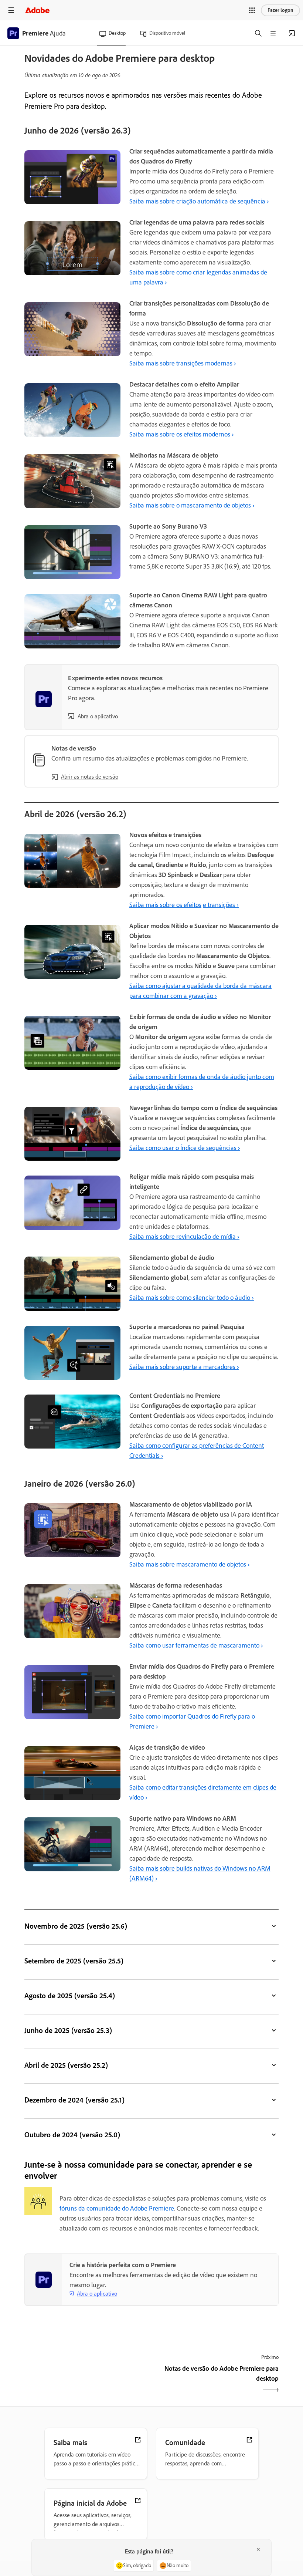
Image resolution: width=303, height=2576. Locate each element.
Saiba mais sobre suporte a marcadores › (184, 1367)
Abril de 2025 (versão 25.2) (66, 2065)
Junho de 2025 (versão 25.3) (68, 2030)
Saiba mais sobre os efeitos (165, 905)
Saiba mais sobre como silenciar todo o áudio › (192, 1298)
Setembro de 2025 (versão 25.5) (74, 1961)
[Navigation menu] (11, 10)
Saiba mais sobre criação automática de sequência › (199, 201)
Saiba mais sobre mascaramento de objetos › (190, 1564)
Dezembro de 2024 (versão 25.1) (74, 2100)
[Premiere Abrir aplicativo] (292, 33)
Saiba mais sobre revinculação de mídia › (184, 1237)
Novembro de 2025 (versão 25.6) (76, 1926)
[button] (252, 10)
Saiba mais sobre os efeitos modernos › (182, 434)
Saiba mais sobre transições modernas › (183, 363)
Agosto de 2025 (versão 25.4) (70, 1996)
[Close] (258, 2549)
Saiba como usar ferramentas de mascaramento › (196, 1645)
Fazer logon (280, 10)
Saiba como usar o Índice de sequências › (185, 1148)
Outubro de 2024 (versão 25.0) (72, 2135)
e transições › (221, 905)
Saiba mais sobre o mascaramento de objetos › (192, 505)
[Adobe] (37, 10)
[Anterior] (87, 2380)
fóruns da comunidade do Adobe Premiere (117, 2208)
